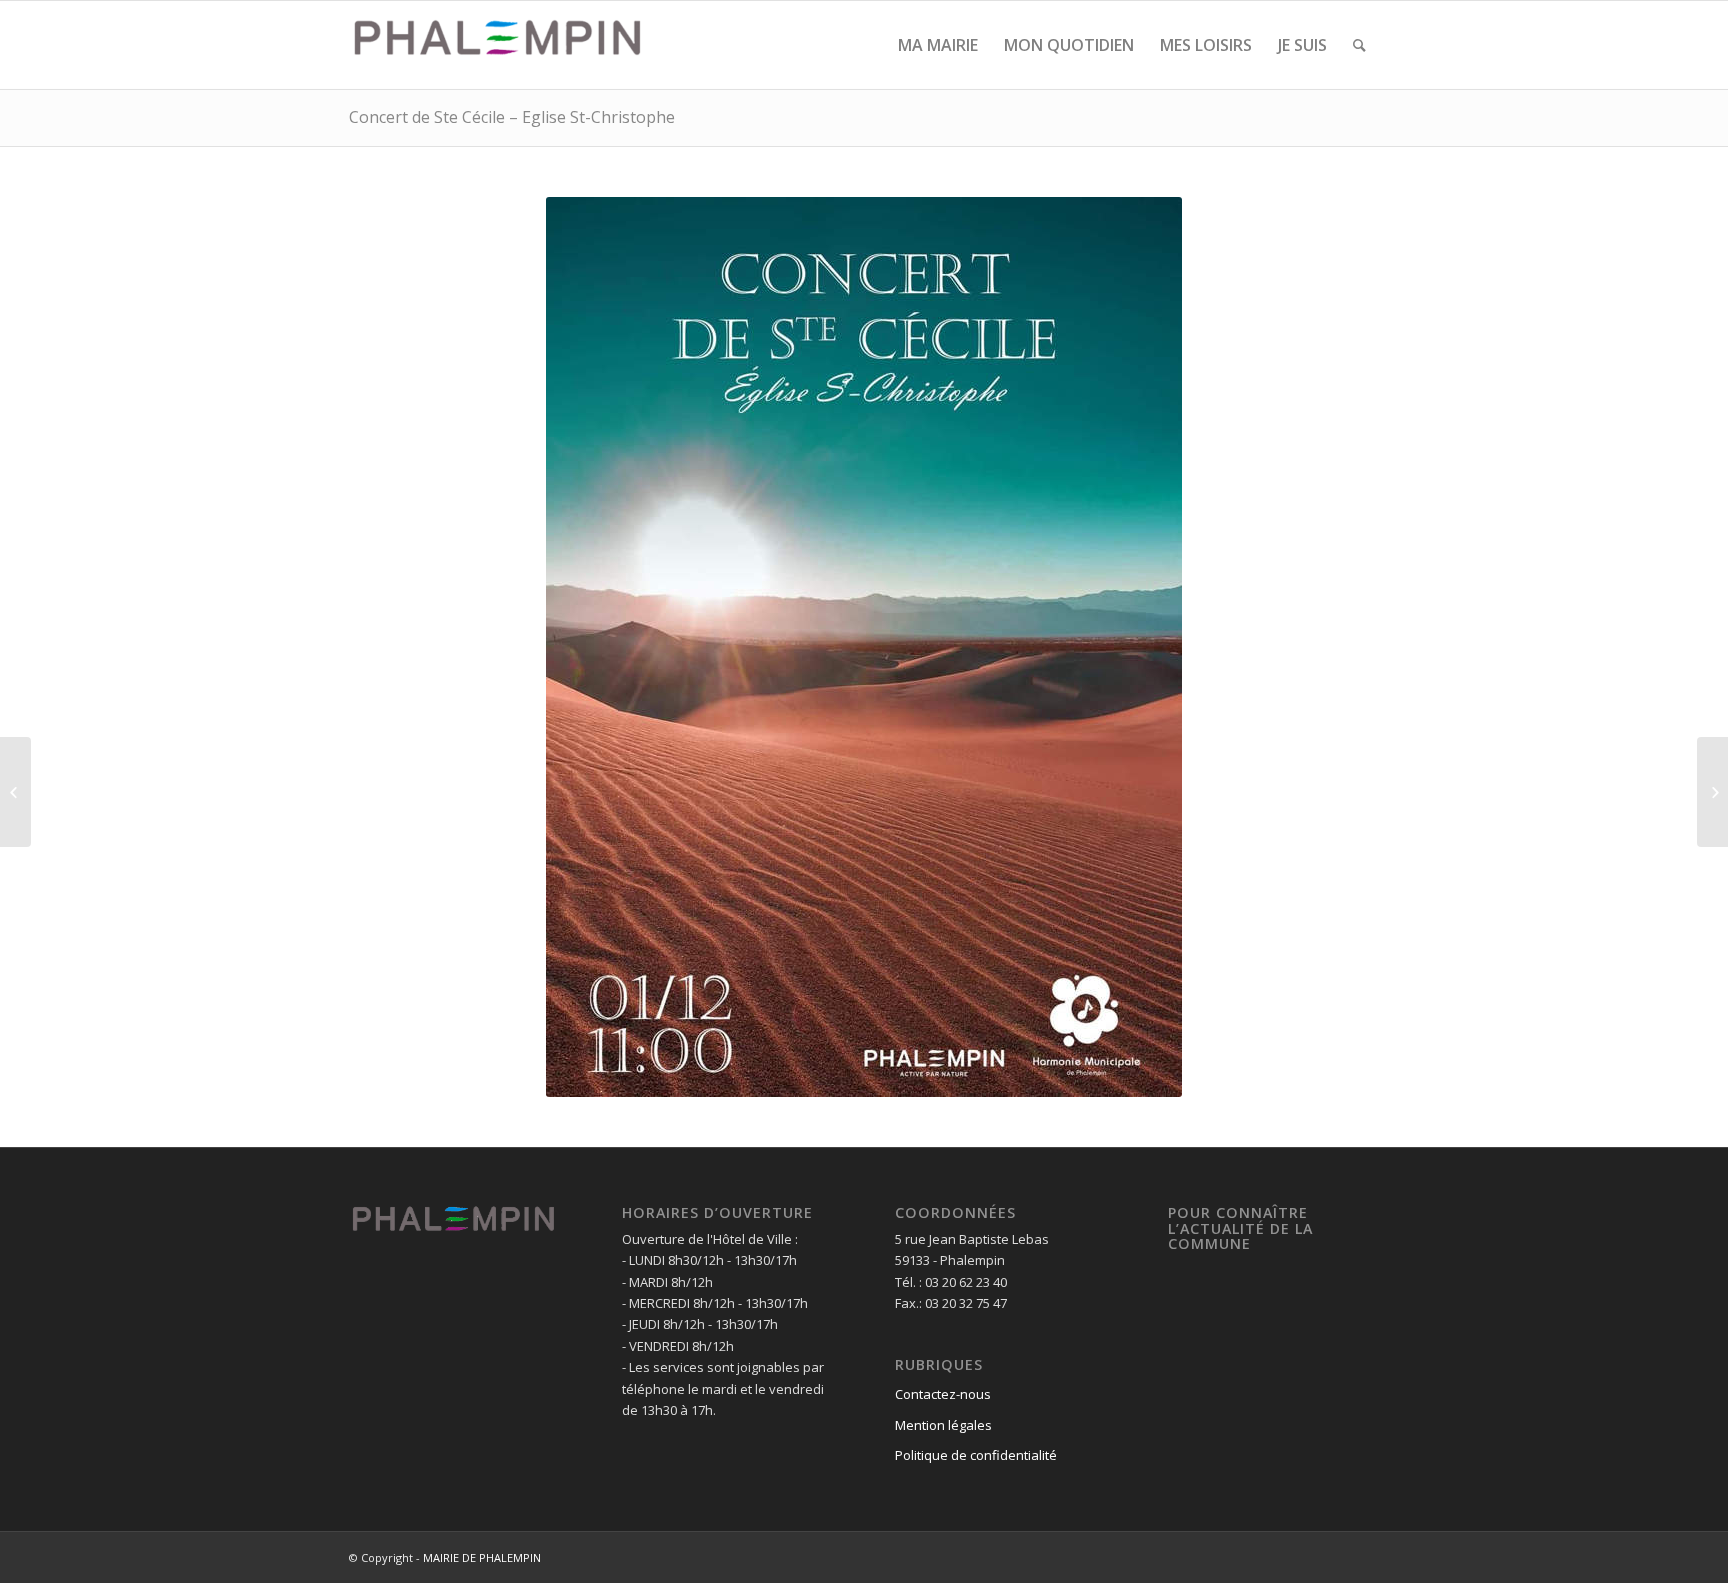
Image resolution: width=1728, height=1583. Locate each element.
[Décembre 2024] (1712, 792)
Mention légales (943, 1425)
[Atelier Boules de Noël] (15, 792)
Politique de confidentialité (976, 1455)
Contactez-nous (943, 1394)
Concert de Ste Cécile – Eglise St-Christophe (512, 117)
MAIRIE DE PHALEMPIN (482, 1557)
